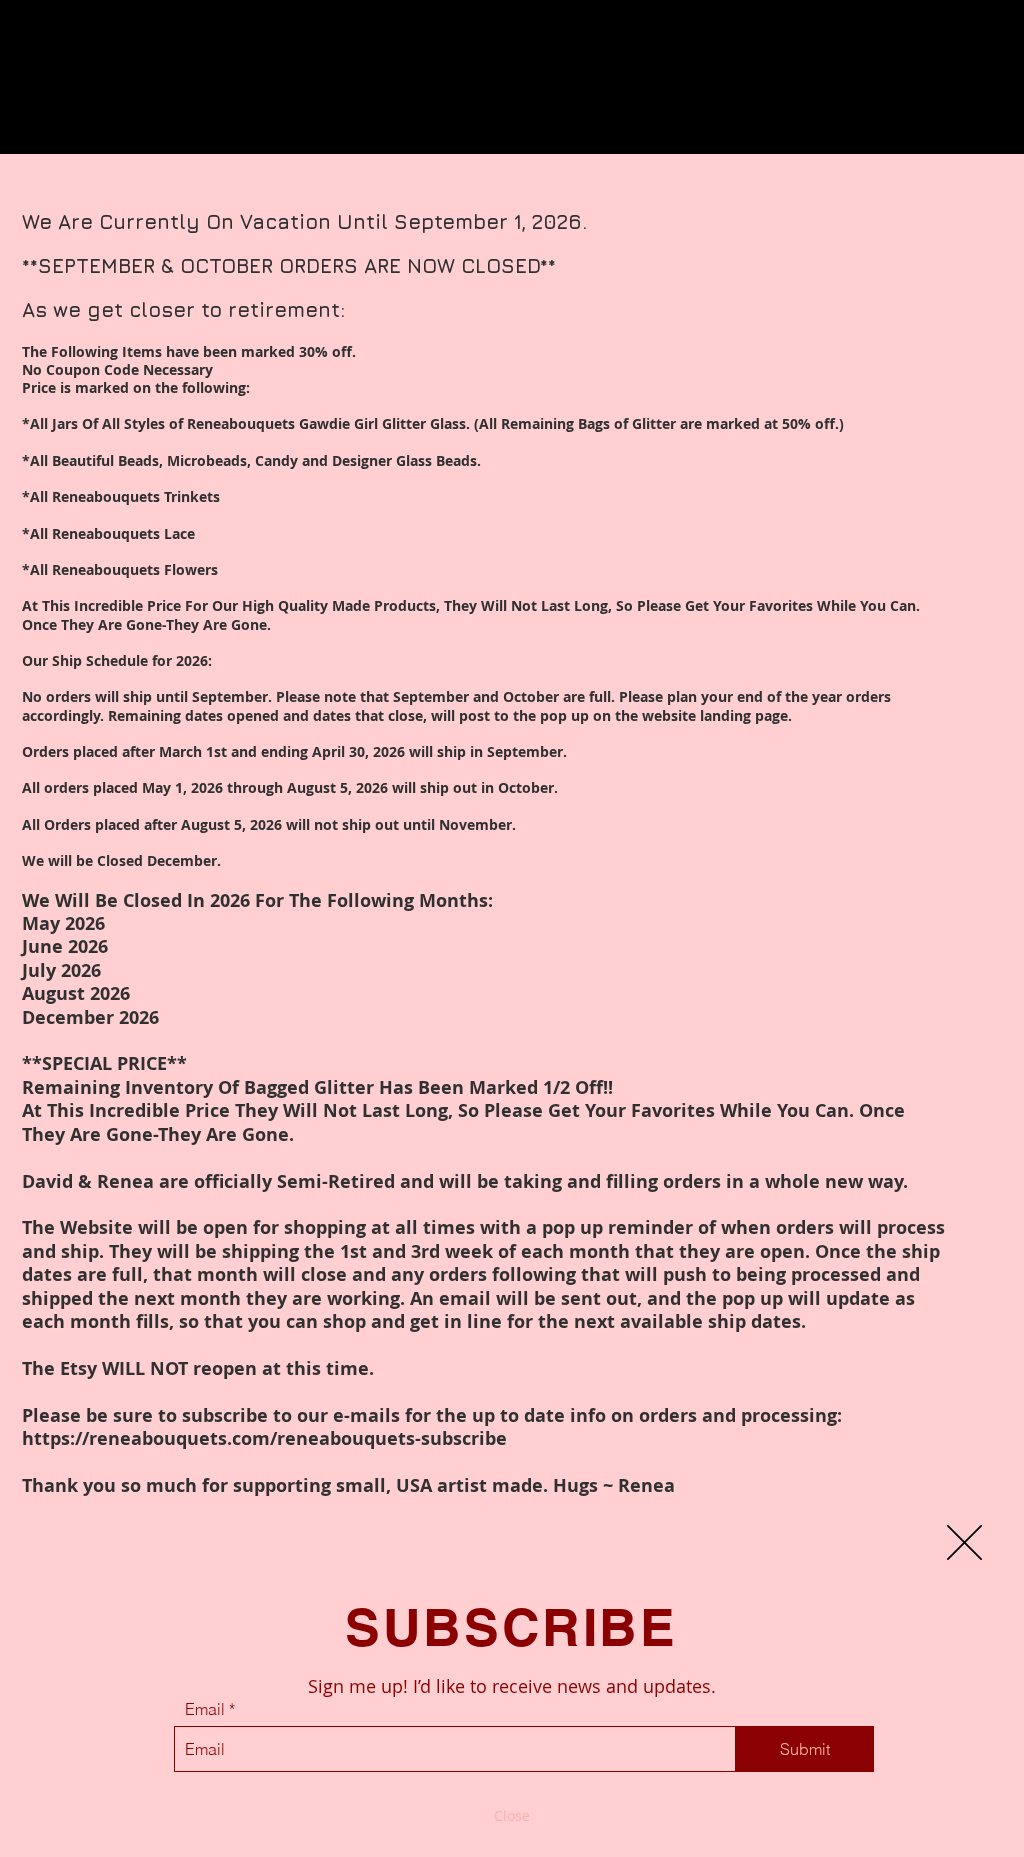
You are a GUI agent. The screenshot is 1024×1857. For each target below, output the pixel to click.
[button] (964, 1542)
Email (205, 1709)
